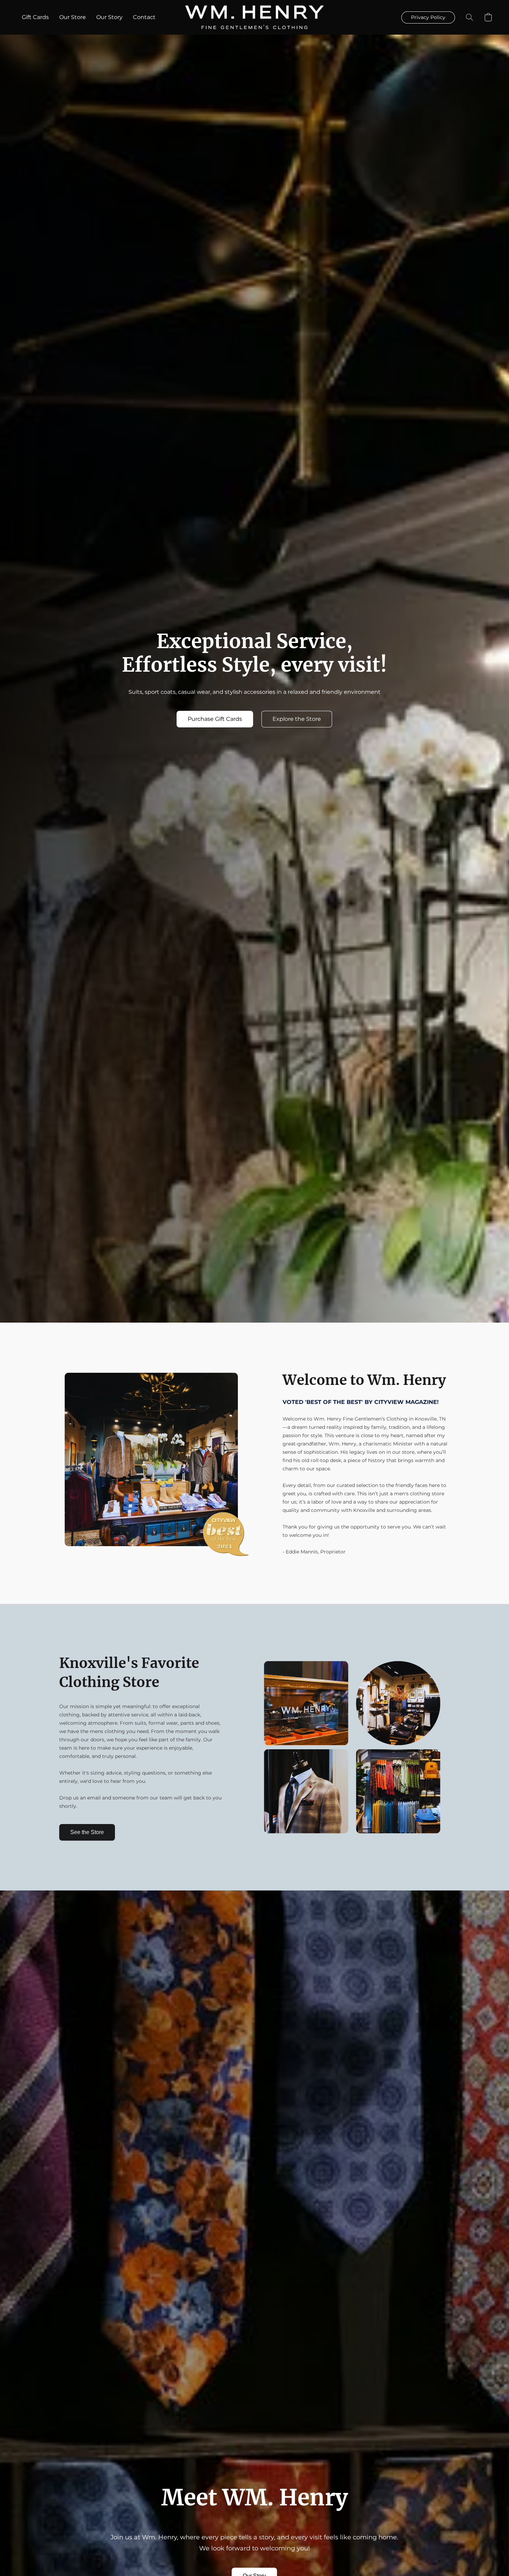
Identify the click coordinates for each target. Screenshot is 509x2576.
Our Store (73, 17)
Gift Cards (35, 17)
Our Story (109, 17)
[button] (254, 17)
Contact (144, 17)
